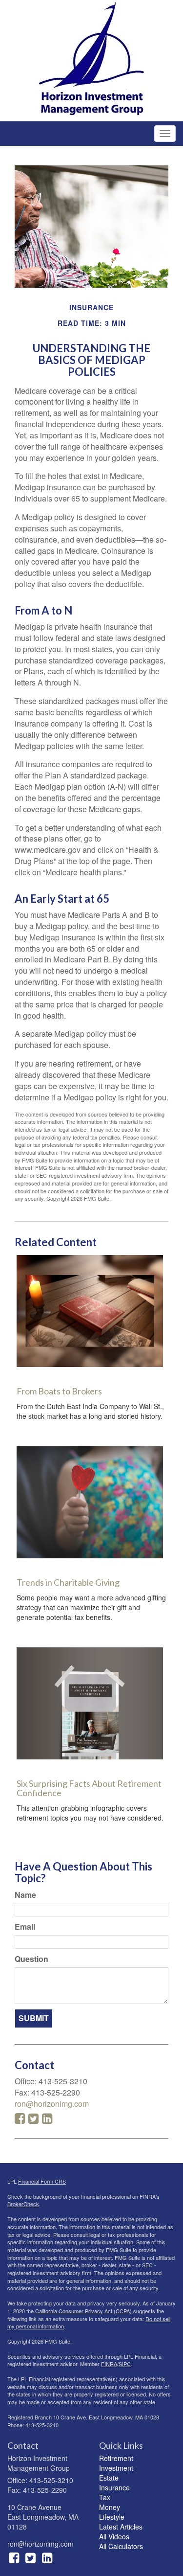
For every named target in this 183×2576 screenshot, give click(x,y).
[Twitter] (30, 2557)
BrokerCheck (23, 2204)
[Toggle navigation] (165, 134)
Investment (116, 2468)
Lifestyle (112, 2517)
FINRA (109, 2364)
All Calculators (121, 2546)
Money (110, 2507)
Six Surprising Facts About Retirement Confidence (89, 1788)
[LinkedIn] (47, 2557)
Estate (109, 2478)
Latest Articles (121, 2527)
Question (31, 1959)
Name (25, 1895)
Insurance (114, 2487)
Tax (105, 2497)
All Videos (114, 2536)
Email (25, 1927)
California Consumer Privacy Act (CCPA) (83, 2311)
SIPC (125, 2364)
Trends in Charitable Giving (68, 1582)
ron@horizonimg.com (52, 2104)
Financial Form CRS (42, 2181)
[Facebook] (14, 2557)
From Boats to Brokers (59, 1391)
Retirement (116, 2458)
